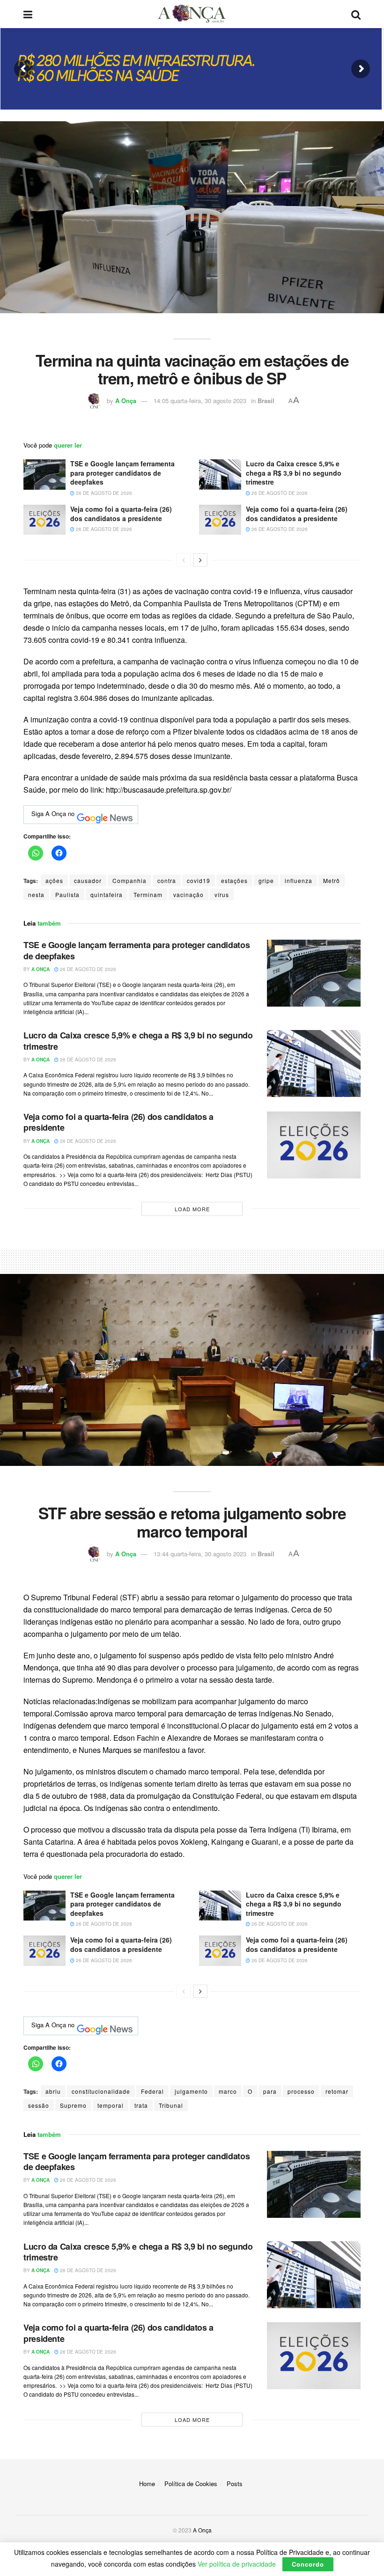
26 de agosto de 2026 (103, 493)
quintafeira (107, 894)
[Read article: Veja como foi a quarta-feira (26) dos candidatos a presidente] (44, 520)
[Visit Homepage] (192, 14)
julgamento (191, 2091)
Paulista (67, 894)
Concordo (308, 2564)
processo (301, 2091)
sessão (39, 2105)
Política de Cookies (191, 2484)
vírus (222, 894)
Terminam (148, 894)
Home (147, 2484)
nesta (36, 894)
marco (228, 2091)
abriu (53, 2091)
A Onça (126, 401)
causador (88, 880)
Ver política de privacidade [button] (237, 2564)
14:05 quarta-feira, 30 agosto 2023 (200, 401)
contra (167, 880)
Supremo (73, 2105)
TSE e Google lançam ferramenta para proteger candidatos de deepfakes (122, 473)
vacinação (188, 894)
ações (54, 880)
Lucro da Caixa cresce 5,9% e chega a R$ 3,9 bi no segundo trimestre (294, 473)
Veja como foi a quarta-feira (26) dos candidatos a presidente (121, 514)
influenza (299, 880)
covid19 (199, 880)
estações (234, 880)
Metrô (332, 880)
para (270, 2091)
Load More (192, 1209)
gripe (266, 880)
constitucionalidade (101, 2091)
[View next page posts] (200, 560)
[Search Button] (356, 14)
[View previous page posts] (184, 560)
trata (141, 2105)
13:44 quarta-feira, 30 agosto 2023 (200, 1554)
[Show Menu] (28, 14)
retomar (337, 2091)
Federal (152, 2091)
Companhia (129, 880)
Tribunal (171, 2105)
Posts (235, 2484)
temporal (111, 2105)
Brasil (266, 401)
